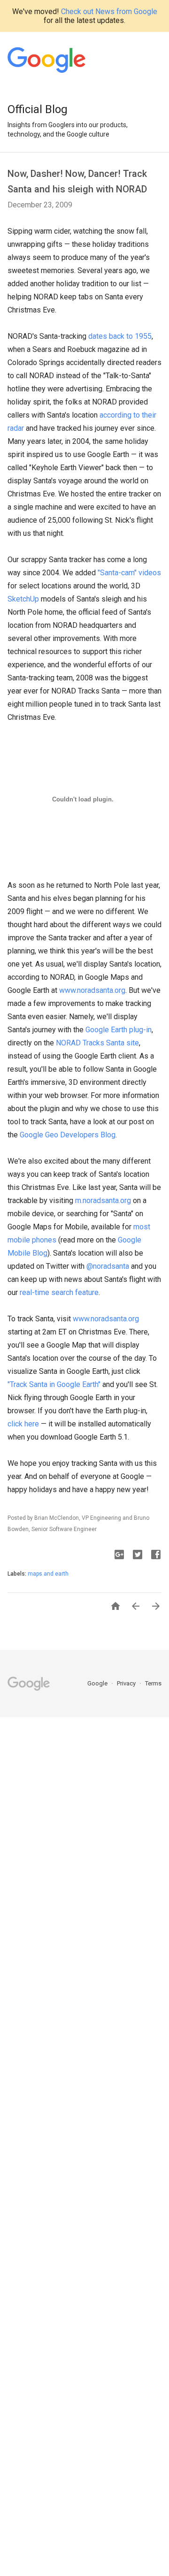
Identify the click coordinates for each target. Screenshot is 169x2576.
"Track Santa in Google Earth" (54, 1384)
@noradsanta (108, 1266)
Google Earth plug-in (119, 1030)
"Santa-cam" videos (129, 573)
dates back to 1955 (120, 336)
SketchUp (23, 599)
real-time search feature (59, 1292)
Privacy (127, 1683)
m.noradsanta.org (103, 1200)
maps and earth (48, 1574)
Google (98, 1683)
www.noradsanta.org (92, 990)
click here (23, 1424)
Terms (153, 1683)
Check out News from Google (109, 11)
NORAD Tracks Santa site (97, 1043)
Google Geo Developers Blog (68, 1135)
